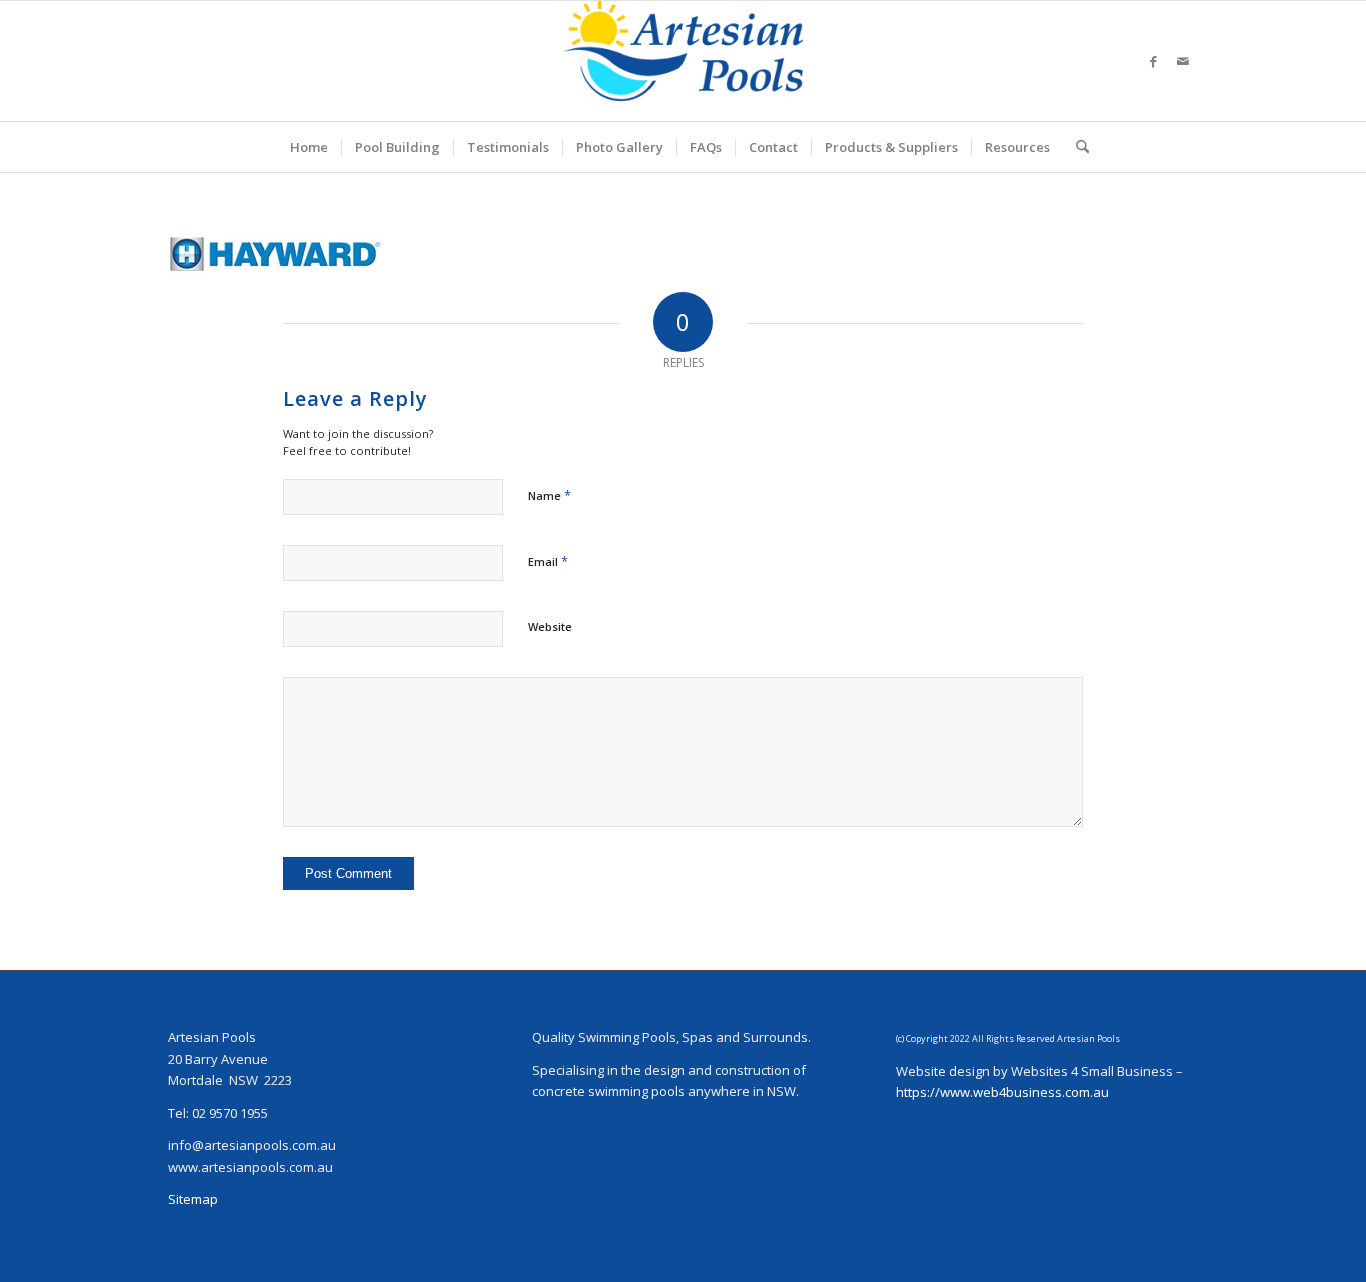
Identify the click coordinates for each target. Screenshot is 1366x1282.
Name (549, 495)
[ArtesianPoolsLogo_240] (683, 61)
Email (548, 561)
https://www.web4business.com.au (1002, 1092)
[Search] (1076, 147)
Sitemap (193, 1199)
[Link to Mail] (1183, 61)
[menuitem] (309, 147)
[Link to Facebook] (1153, 61)
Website (550, 626)
